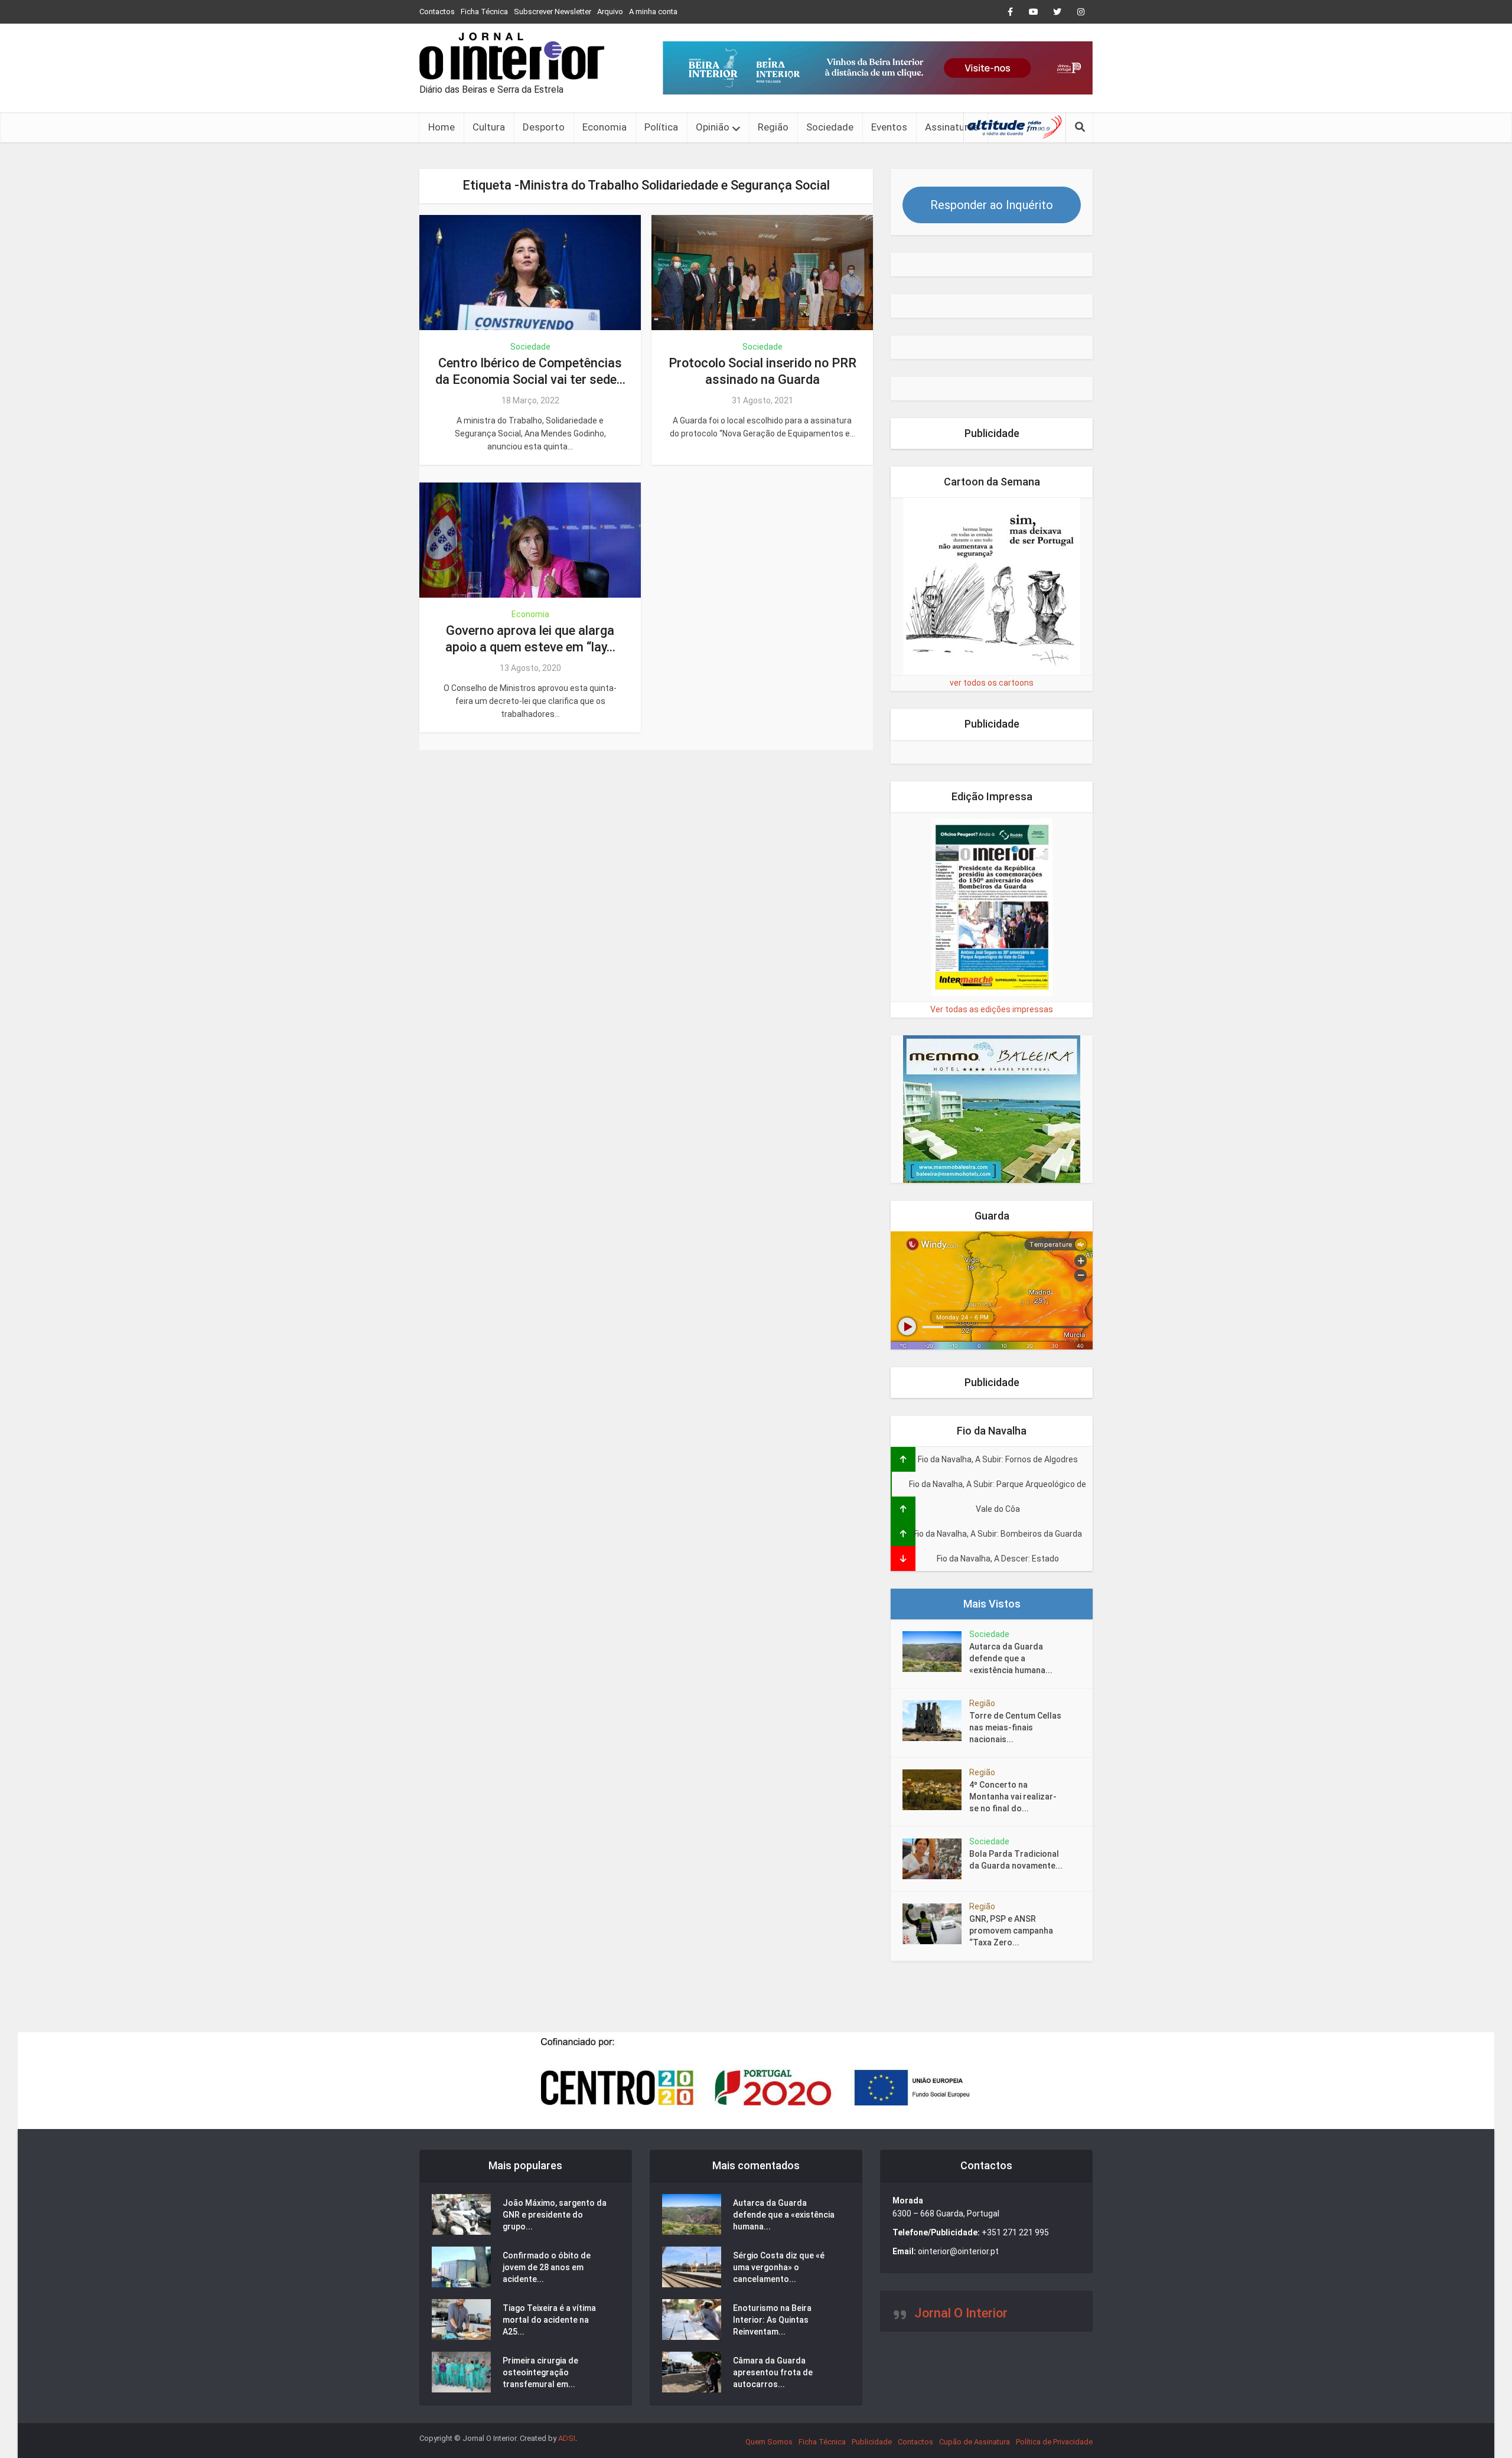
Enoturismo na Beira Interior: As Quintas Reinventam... (772, 2320)
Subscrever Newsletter (553, 12)
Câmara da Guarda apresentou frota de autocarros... (773, 2372)
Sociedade (830, 127)
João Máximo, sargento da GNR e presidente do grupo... (555, 2215)
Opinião (713, 127)
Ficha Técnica (484, 12)
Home (441, 127)
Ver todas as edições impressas (992, 1009)
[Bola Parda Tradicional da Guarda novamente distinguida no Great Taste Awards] (936, 1859)
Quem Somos (769, 2442)
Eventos (889, 127)
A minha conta (653, 12)
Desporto (544, 127)
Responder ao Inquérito (992, 205)
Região (773, 127)
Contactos (437, 12)
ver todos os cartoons (992, 683)
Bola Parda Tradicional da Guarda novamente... (1016, 1860)
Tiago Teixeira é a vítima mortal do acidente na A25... (549, 2320)
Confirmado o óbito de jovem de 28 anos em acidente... (547, 2267)
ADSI (567, 2438)
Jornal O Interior (961, 2313)
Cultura (489, 127)
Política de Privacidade (1054, 2442)
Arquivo (610, 12)
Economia (605, 127)
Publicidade (872, 2442)
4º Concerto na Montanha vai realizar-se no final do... (1013, 1797)
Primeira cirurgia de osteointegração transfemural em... (540, 2372)
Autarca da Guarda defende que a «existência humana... (1011, 1658)
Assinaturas (952, 127)
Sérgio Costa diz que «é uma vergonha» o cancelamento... (779, 2267)
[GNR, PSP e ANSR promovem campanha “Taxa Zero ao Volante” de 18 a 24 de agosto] (936, 1924)
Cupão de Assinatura (975, 2442)
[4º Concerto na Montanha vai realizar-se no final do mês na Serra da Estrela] (936, 1790)
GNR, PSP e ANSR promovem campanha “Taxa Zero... (1011, 1931)
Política (661, 127)
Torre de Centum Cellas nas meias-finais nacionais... (1015, 1727)
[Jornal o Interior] (512, 56)
